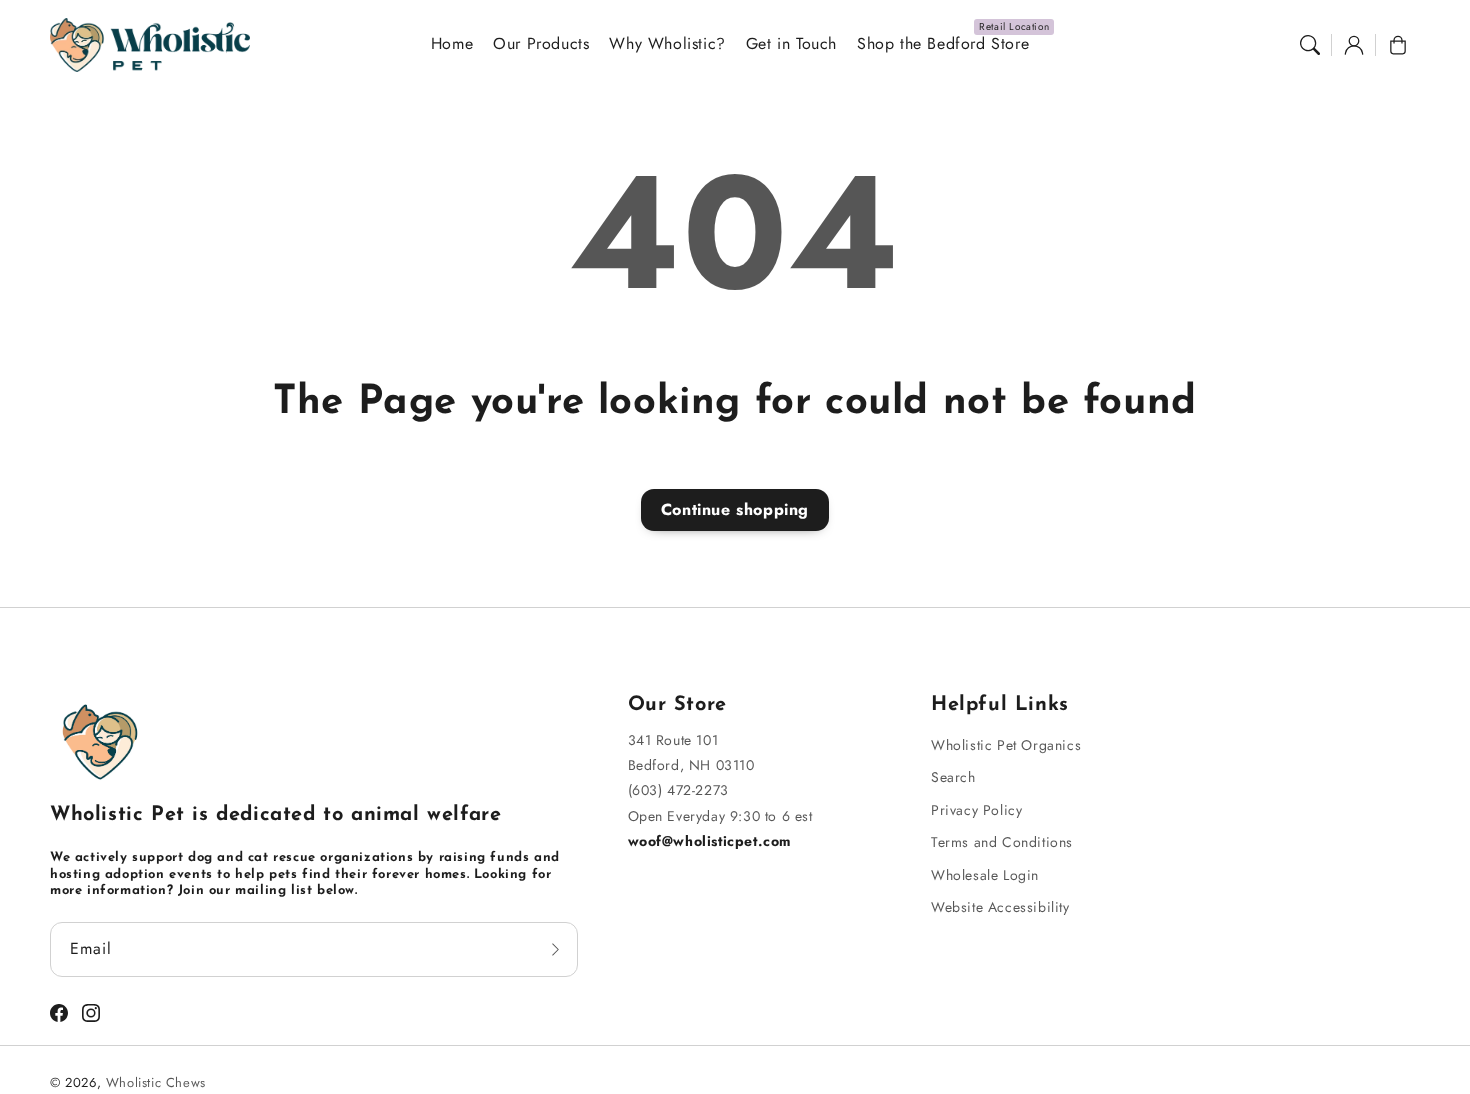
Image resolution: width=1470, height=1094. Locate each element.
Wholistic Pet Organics (1006, 745)
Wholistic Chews (156, 1082)
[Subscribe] (556, 949)
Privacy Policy (976, 810)
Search (953, 777)
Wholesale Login (985, 875)
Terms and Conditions (1002, 842)
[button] (1310, 45)
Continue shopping (735, 509)
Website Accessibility (1000, 907)
